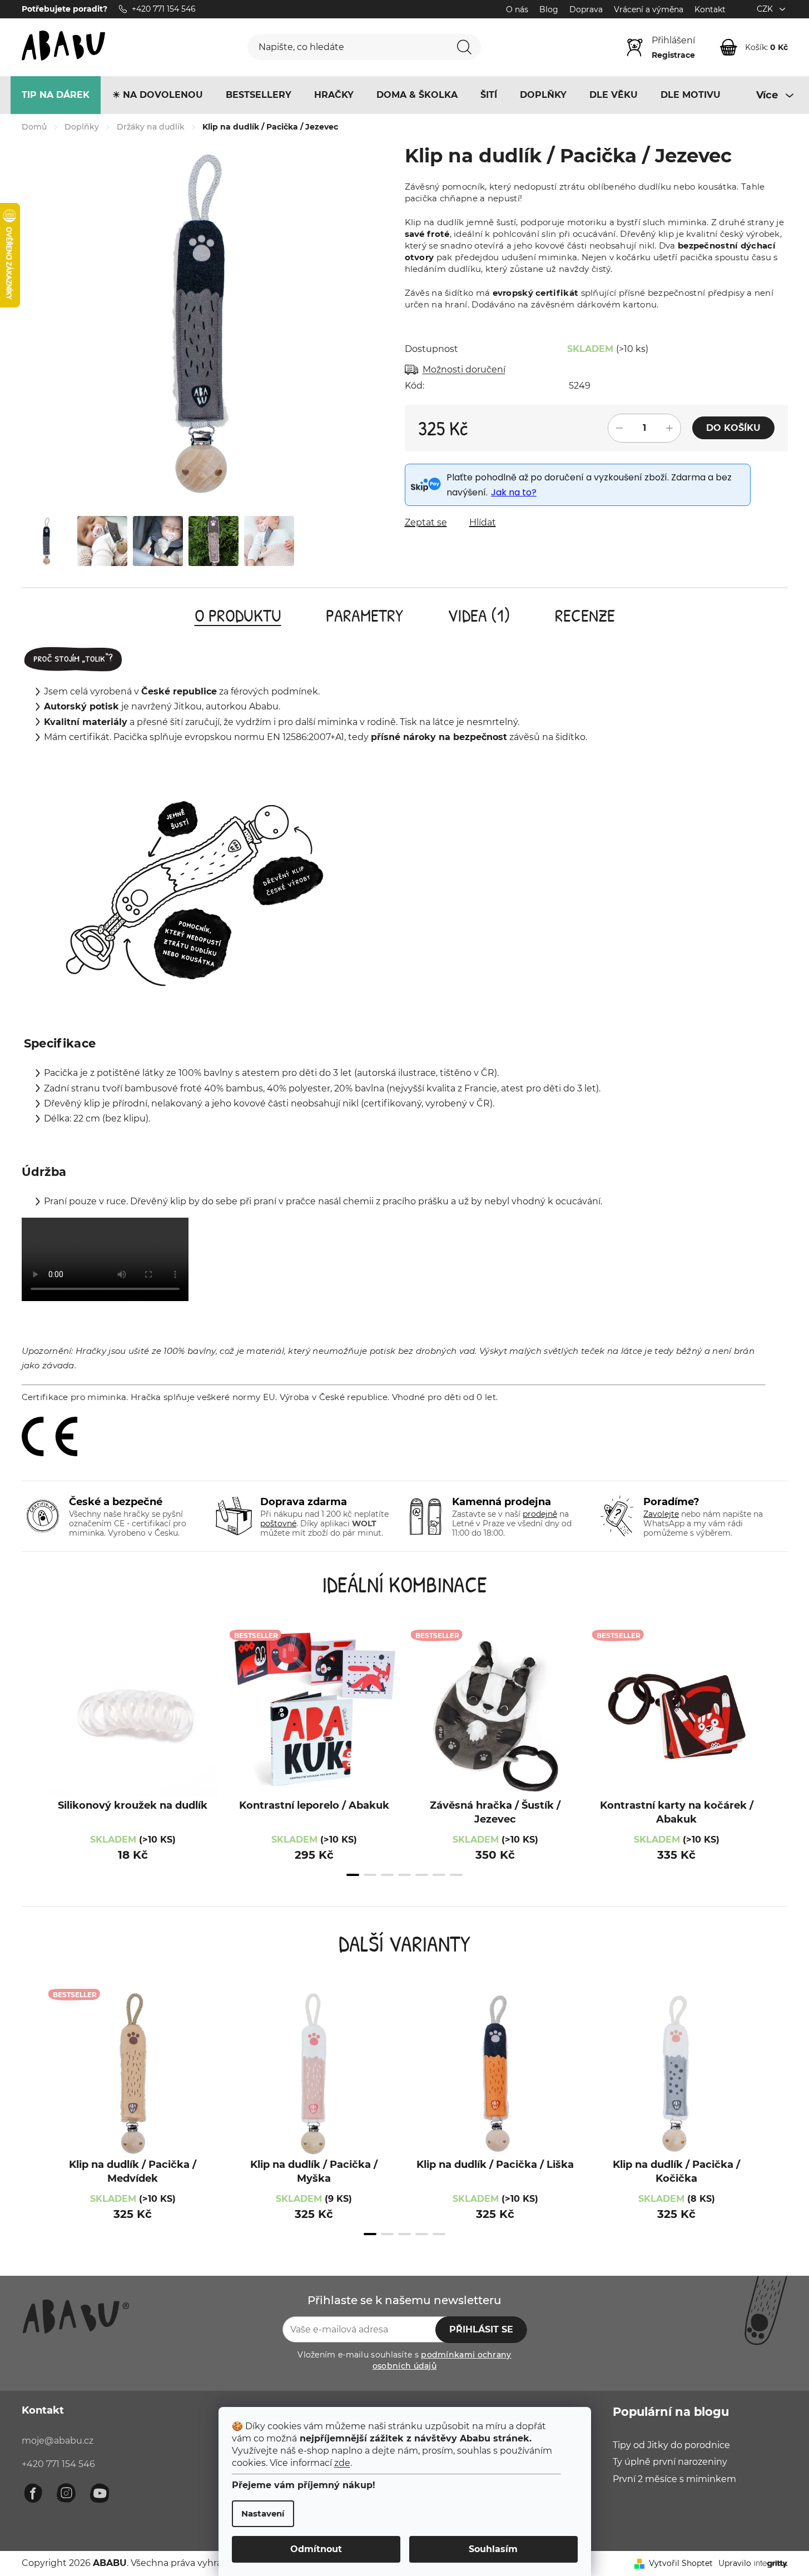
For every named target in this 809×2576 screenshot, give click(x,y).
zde (342, 2463)
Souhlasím (493, 2549)
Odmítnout (316, 2549)
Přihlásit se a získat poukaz (478, 1365)
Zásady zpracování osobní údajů (516, 1403)
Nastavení (263, 2513)
